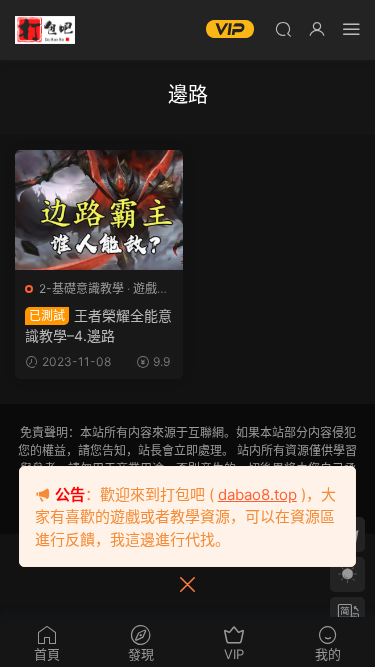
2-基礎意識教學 (81, 288)
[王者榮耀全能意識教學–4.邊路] (99, 210)
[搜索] (283, 28)
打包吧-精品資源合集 (45, 30)
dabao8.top (257, 494)
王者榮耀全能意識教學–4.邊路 (98, 325)
